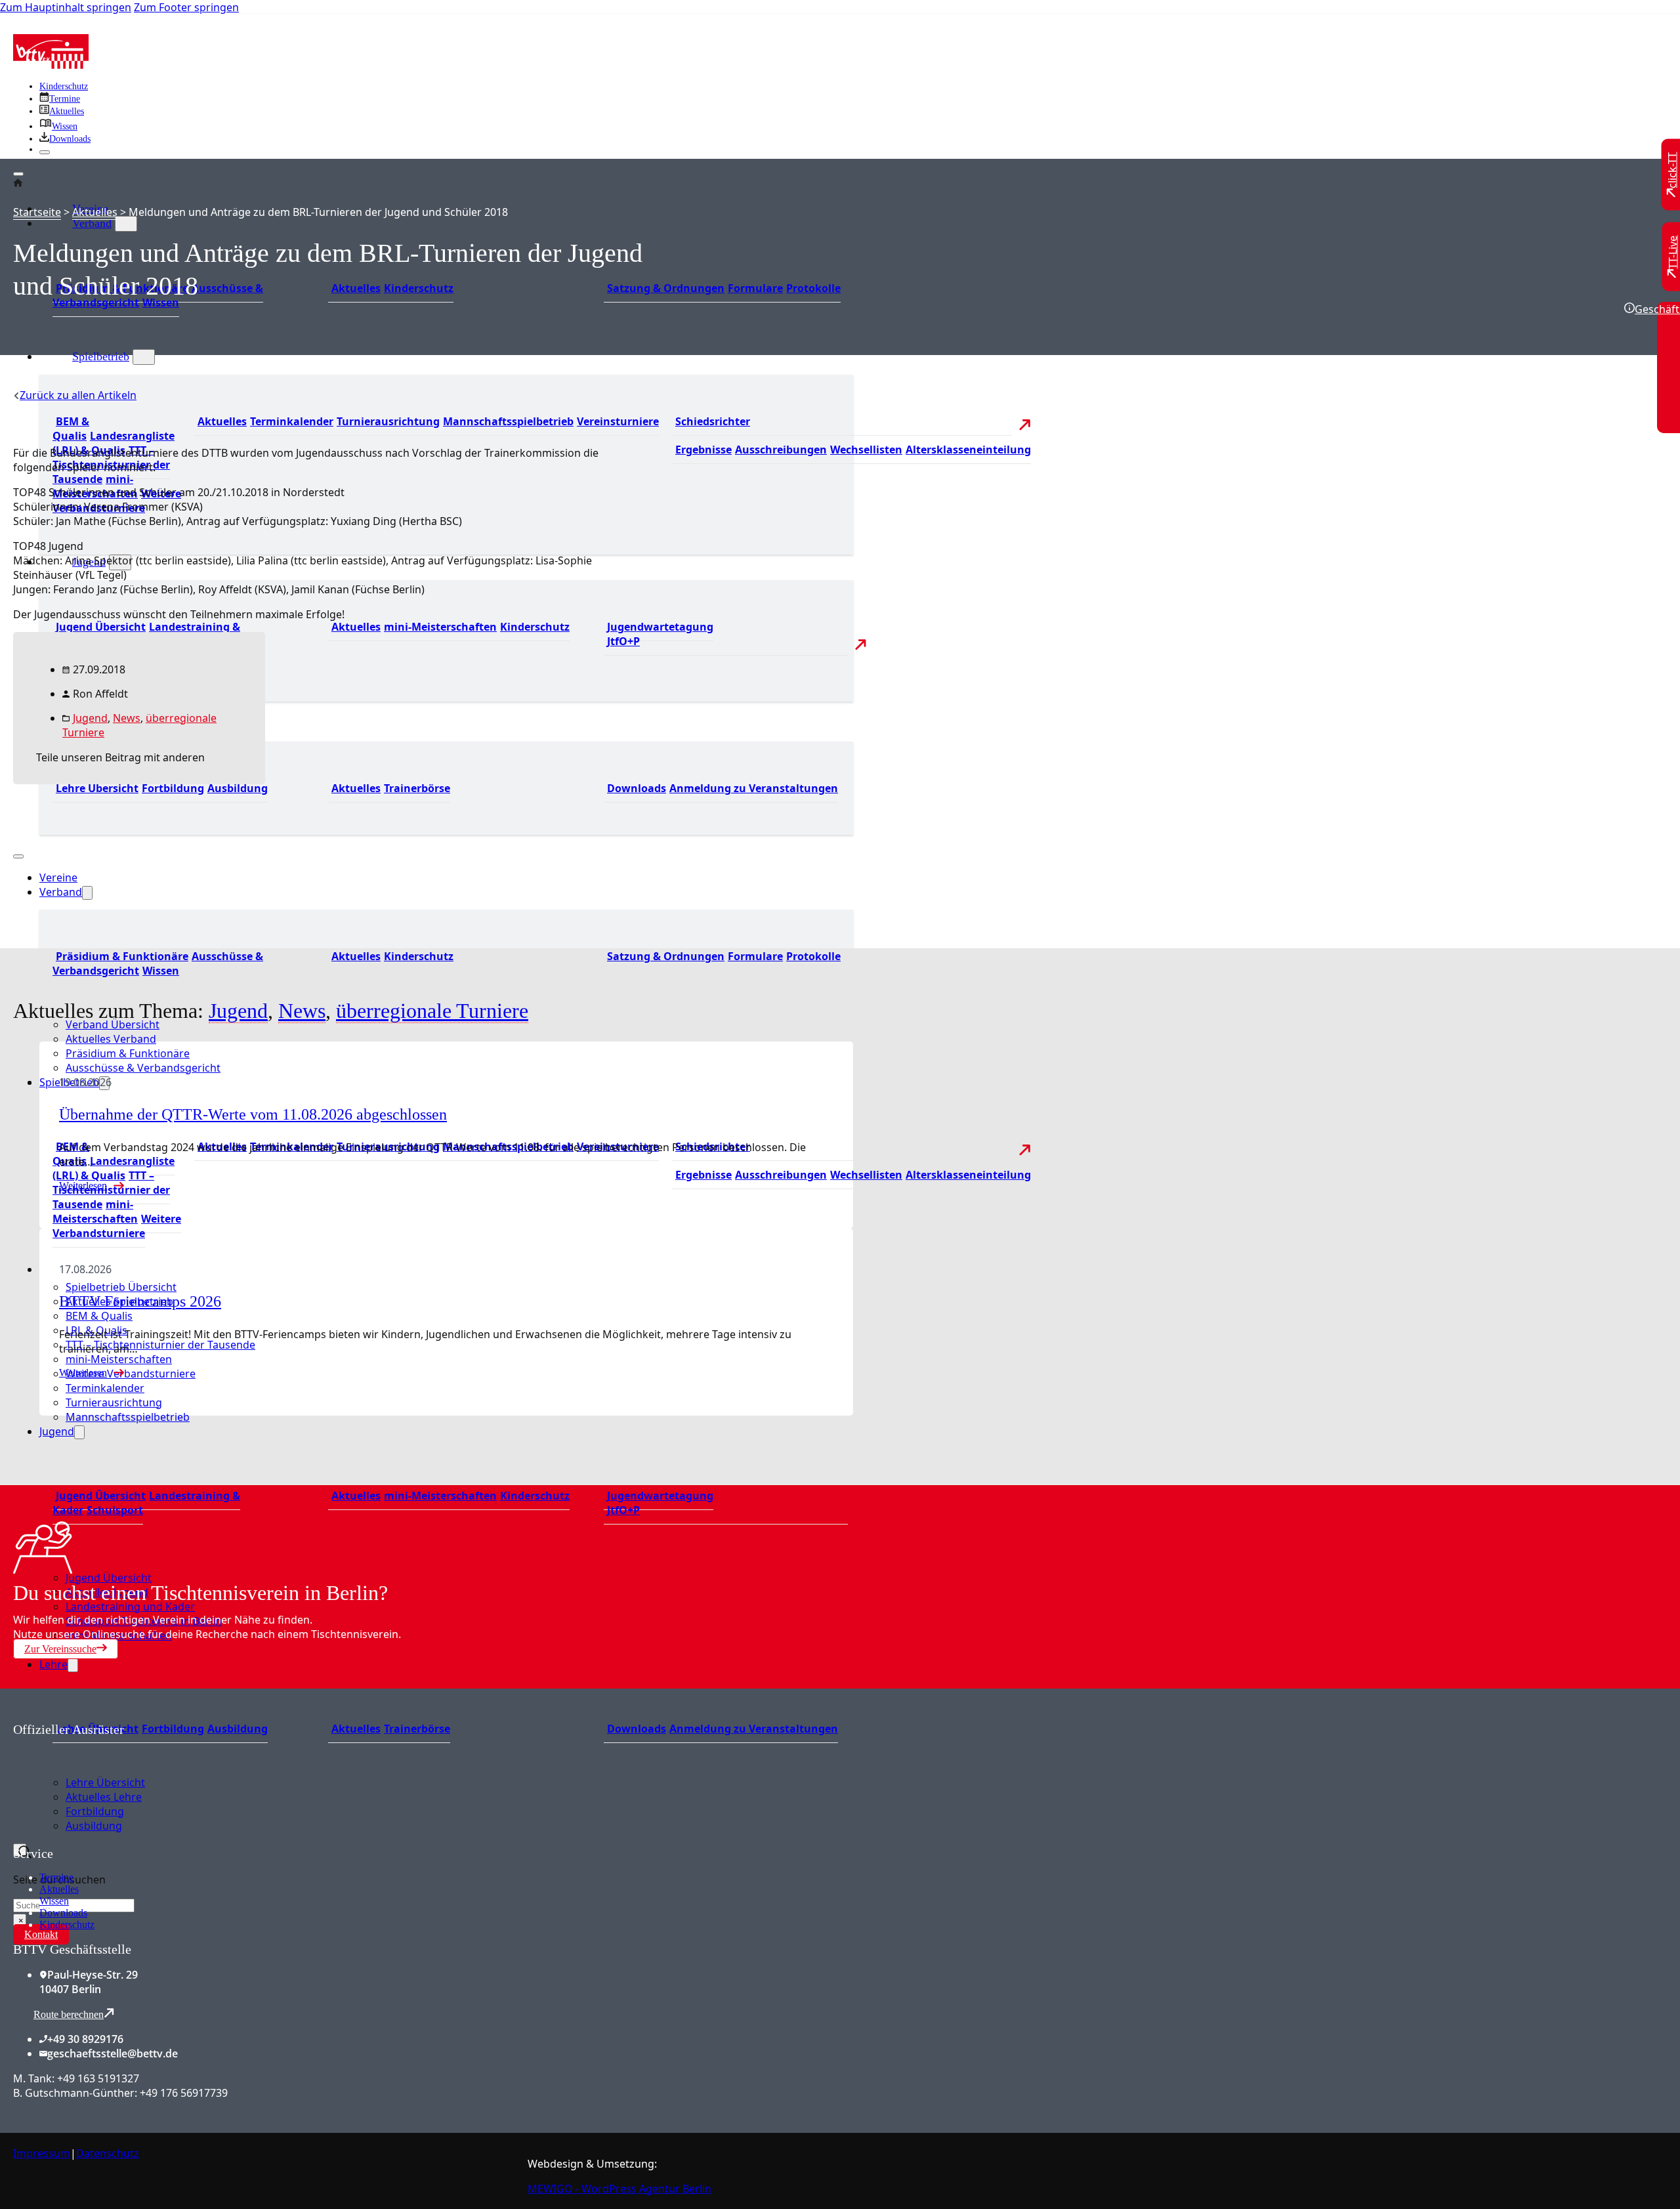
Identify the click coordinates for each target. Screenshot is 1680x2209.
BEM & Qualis (71, 429)
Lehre (53, 1664)
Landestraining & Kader (146, 1503)
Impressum (42, 2153)
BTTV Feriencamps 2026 (140, 1301)
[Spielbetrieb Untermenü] (144, 357)
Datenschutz (108, 2153)
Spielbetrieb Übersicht (121, 1287)
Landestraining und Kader (130, 1607)
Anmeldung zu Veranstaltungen (754, 788)
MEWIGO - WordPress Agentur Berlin (619, 2189)
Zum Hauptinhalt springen (66, 7)
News (127, 718)
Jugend (57, 1431)
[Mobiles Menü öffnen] (18, 856)
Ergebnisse (703, 450)
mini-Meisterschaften (440, 627)
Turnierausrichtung (388, 421)
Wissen (161, 303)
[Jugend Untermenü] (79, 1432)
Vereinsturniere (618, 421)
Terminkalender (292, 421)
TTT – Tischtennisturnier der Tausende (111, 1190)
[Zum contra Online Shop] (112, 1838)
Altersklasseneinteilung (968, 450)
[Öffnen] (18, 174)
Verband (92, 223)
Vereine (58, 877)
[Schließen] (45, 152)
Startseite (37, 212)
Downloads (637, 788)
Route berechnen (69, 2014)
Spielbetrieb (101, 356)
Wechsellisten (866, 450)
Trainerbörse (417, 788)
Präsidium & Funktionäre (122, 956)
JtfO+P (623, 641)
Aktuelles (356, 288)
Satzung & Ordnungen (666, 288)
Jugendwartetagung (660, 627)
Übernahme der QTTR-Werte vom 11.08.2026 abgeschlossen (253, 1114)
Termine (56, 1877)
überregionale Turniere (432, 1011)
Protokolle (813, 288)
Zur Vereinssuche (60, 1649)
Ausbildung (238, 1729)
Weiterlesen (83, 1373)
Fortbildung (173, 1729)
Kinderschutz (64, 86)
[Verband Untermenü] (126, 224)
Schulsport (115, 1510)
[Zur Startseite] (51, 65)
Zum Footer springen (186, 7)
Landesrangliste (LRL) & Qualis (114, 1168)
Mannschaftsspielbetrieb (508, 421)
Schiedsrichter (713, 421)
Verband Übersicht (113, 1024)
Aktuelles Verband (111, 1039)
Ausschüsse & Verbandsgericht (143, 1068)
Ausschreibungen (781, 450)
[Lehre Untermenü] (73, 1665)
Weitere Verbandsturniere (117, 1226)
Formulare (755, 288)
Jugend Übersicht (101, 627)
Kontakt (41, 1934)
